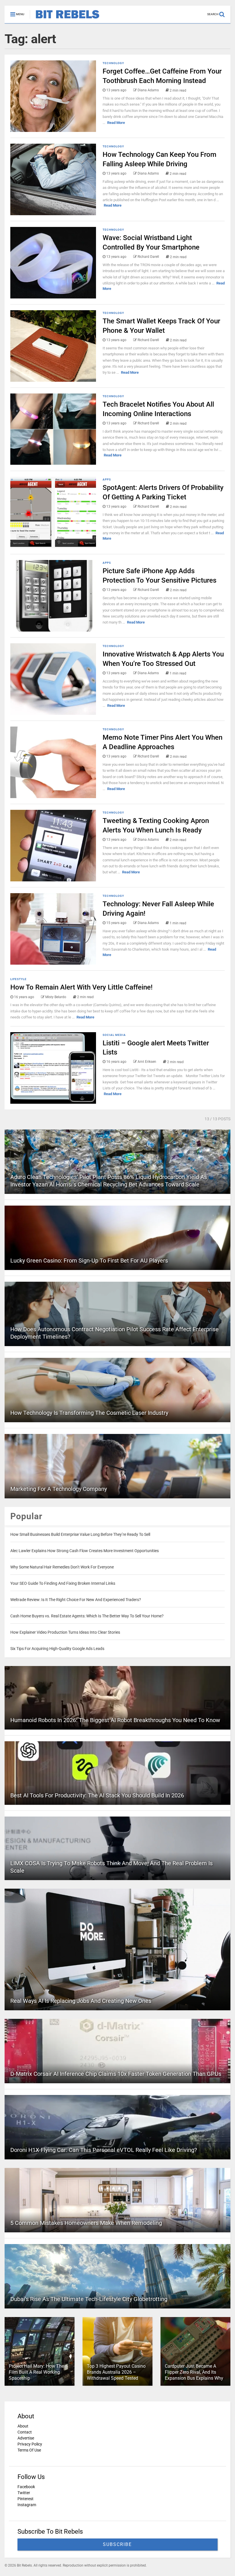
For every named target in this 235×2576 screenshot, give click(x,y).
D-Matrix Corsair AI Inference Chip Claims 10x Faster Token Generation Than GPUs (116, 2074)
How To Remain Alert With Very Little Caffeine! (81, 987)
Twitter (24, 2493)
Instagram (27, 2505)
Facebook (26, 2487)
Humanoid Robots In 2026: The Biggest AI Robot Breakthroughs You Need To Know (115, 1720)
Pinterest (26, 2499)
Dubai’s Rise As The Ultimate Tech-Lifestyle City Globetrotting (89, 2299)
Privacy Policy (30, 2444)
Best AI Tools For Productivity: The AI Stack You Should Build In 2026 (97, 1795)
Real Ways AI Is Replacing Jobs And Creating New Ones (81, 2001)
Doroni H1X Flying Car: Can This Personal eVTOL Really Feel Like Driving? (104, 2150)
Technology (113, 63)
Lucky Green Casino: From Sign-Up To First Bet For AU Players (89, 1261)
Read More (116, 123)
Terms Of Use (29, 2450)
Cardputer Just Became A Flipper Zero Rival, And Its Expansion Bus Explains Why (194, 2372)
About (23, 2426)
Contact (25, 2432)
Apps (107, 479)
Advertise (26, 2438)
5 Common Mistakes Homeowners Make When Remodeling (86, 2223)
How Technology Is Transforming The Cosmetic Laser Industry (89, 1413)
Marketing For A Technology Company (59, 1489)
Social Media (114, 1035)
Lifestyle (18, 979)
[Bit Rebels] (65, 19)
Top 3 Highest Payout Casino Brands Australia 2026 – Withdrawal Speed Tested (116, 2372)
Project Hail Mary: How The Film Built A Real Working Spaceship (36, 2372)
